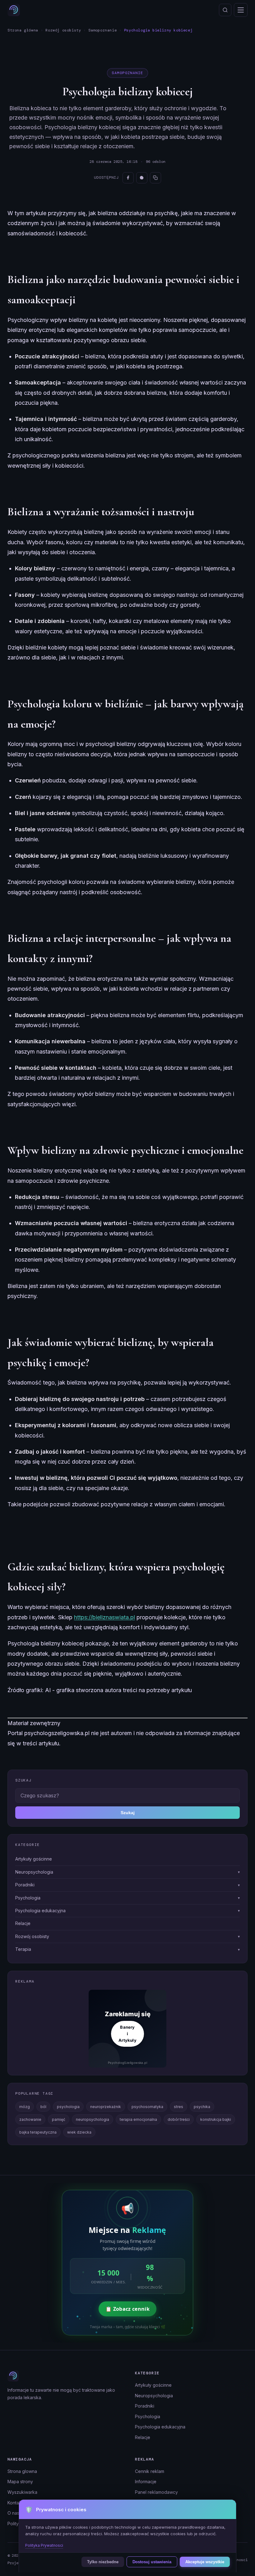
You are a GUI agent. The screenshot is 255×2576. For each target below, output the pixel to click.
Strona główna (23, 30)
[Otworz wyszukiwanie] (225, 10)
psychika (202, 2107)
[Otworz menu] (241, 10)
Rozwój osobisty (63, 30)
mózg (25, 2107)
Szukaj (128, 1813)
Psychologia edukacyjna (160, 2427)
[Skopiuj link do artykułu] (155, 178)
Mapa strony (20, 2482)
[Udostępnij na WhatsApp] (142, 178)
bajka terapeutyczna (38, 2132)
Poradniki (145, 2406)
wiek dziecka (79, 2132)
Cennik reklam (150, 2471)
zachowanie (30, 2119)
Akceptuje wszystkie (205, 2562)
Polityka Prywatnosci (44, 2545)
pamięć (59, 2119)
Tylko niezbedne (103, 2562)
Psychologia (148, 2416)
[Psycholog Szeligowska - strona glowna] (14, 10)
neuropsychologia (93, 2119)
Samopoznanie (102, 30)
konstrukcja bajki (216, 2119)
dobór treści (179, 2119)
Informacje (146, 2482)
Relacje (143, 2437)
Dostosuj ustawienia (152, 2562)
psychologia (68, 2107)
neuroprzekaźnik (106, 2107)
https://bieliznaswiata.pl (104, 1617)
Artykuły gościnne (153, 2385)
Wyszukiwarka (22, 2492)
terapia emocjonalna (138, 2119)
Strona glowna (22, 2471)
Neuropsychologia (154, 2396)
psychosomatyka (147, 2107)
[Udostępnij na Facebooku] (128, 178)
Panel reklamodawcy (156, 2492)
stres (178, 2107)
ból (43, 2107)
